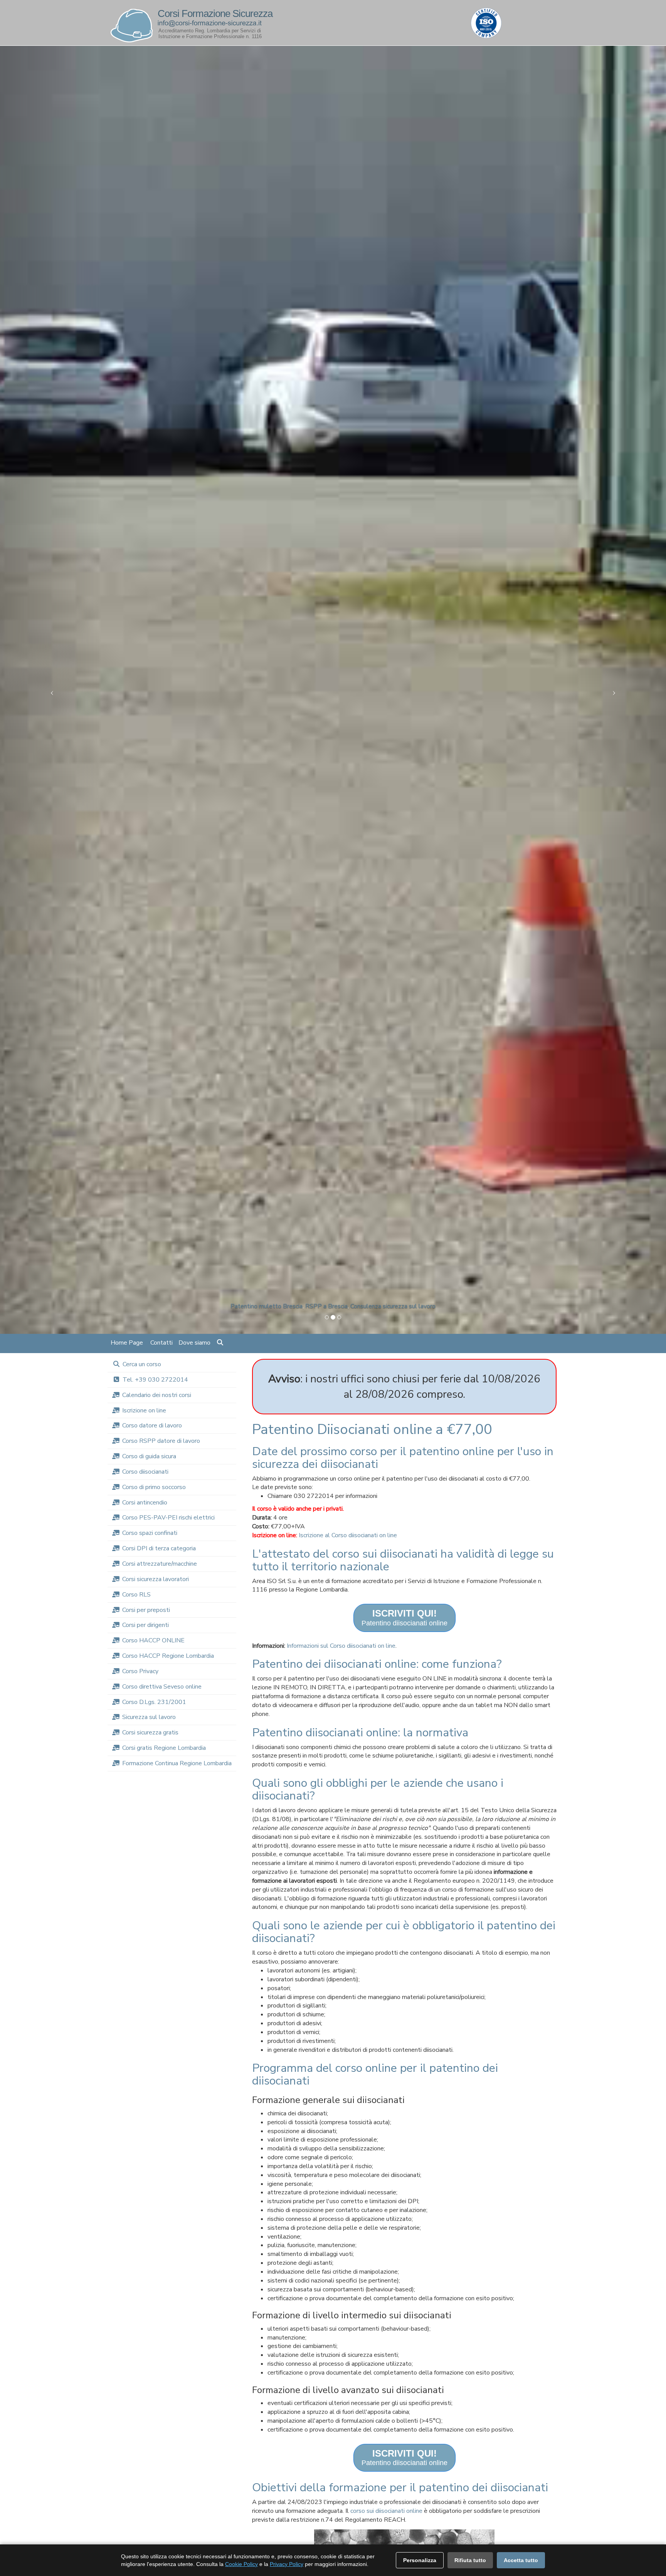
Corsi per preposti (146, 1610)
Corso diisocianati (145, 1472)
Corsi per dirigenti (145, 1625)
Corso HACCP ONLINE (153, 1640)
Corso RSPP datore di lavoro (161, 1441)
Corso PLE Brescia (366, 1310)
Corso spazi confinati (150, 1533)
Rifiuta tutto (470, 2560)
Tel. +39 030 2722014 (155, 1380)
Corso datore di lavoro (152, 1426)
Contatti (161, 1343)
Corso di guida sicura (149, 1456)
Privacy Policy (287, 2564)
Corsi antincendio (145, 1503)
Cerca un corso (142, 1364)
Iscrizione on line (144, 1410)
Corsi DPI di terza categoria (159, 1548)
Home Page (127, 1343)
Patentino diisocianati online (404, 1618)
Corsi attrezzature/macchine (160, 1564)
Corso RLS (136, 1595)
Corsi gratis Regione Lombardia (164, 1748)
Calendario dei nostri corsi (157, 1395)
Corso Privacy (140, 1671)
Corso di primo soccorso (154, 1487)
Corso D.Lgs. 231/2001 (154, 1702)
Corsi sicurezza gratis (150, 1732)
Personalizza (420, 2560)
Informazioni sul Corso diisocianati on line (341, 1646)
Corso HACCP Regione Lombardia (168, 1656)
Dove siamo (194, 1343)
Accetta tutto (521, 2560)
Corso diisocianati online (308, 1310)
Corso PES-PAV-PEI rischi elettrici (168, 1518)
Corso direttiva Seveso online (162, 1687)
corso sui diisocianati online (386, 2511)
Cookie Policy (241, 2564)
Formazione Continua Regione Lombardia (177, 1763)
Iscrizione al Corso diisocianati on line (348, 1535)
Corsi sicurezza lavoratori (156, 1579)
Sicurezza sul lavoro (149, 1717)
